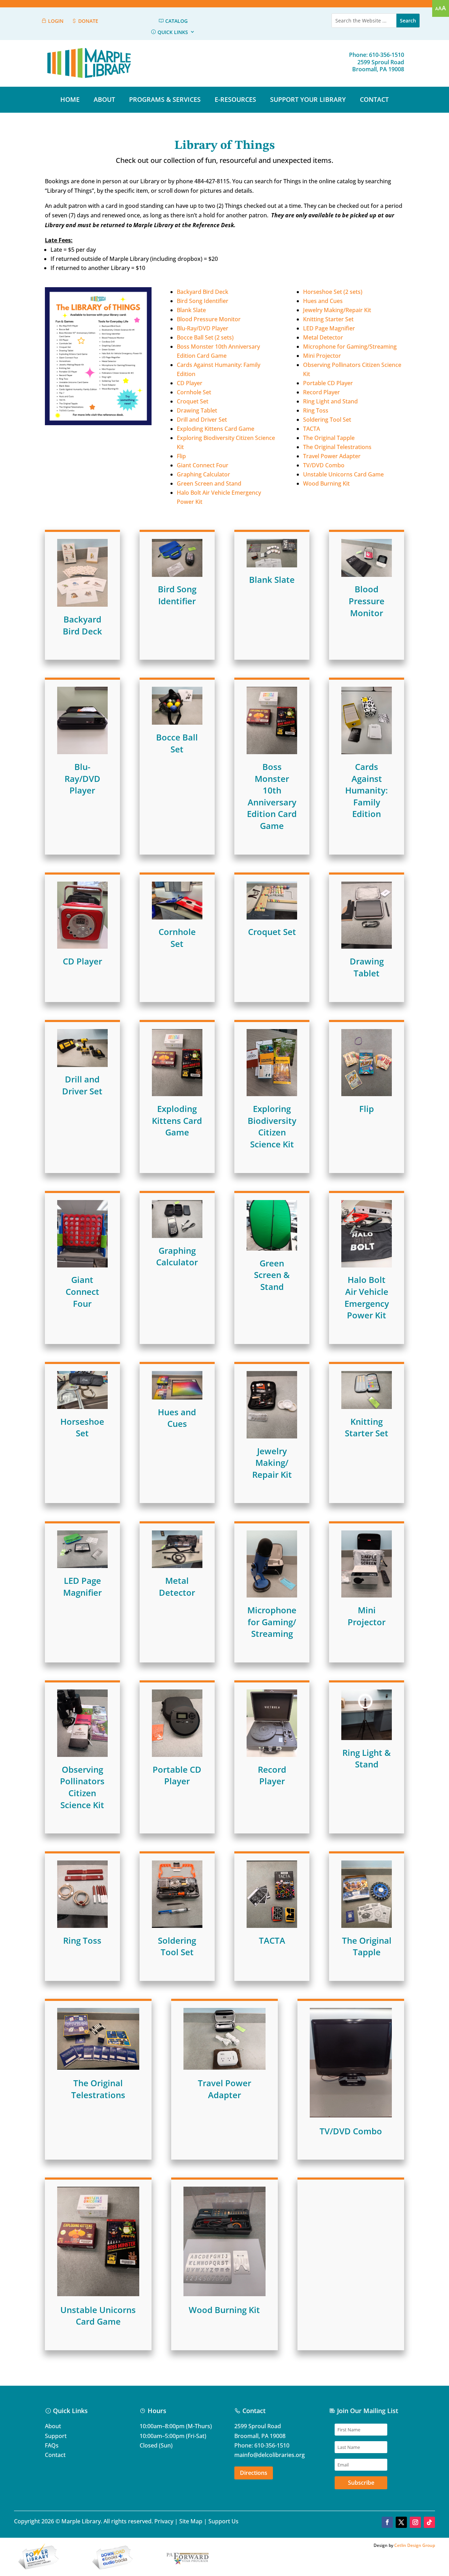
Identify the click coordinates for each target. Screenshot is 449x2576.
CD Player (190, 383)
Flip (181, 456)
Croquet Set (193, 401)
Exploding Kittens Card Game (216, 429)
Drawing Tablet (197, 410)
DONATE (88, 21)
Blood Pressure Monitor (209, 319)
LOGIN (55, 21)
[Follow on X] (401, 2522)
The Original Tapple (329, 438)
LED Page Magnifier (329, 328)
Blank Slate (191, 310)
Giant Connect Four (203, 465)
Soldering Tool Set (327, 420)
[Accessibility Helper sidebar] (441, 8)
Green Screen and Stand (209, 483)
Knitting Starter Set (328, 319)
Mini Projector (322, 356)
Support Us (223, 2521)
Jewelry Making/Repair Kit (337, 310)
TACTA (311, 429)
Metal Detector (323, 337)
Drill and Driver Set (202, 420)
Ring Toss (316, 410)
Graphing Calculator (203, 474)
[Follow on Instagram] (415, 2522)
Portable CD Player (328, 383)
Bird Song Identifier (203, 301)
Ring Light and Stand (330, 401)
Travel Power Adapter (332, 456)
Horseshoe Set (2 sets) (333, 292)
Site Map (191, 2521)
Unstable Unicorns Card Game (343, 474)
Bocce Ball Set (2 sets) (205, 337)
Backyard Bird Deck (203, 292)
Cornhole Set (194, 392)
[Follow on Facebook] (387, 2522)
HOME (70, 99)
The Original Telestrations (337, 447)
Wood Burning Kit (326, 483)
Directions (254, 2473)
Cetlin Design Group (415, 2545)
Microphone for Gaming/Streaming (350, 347)
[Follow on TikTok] (429, 2522)
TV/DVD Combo (324, 465)
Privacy (164, 2521)
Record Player (321, 392)
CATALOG (176, 21)
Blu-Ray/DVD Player (203, 328)
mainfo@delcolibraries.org (270, 2455)
